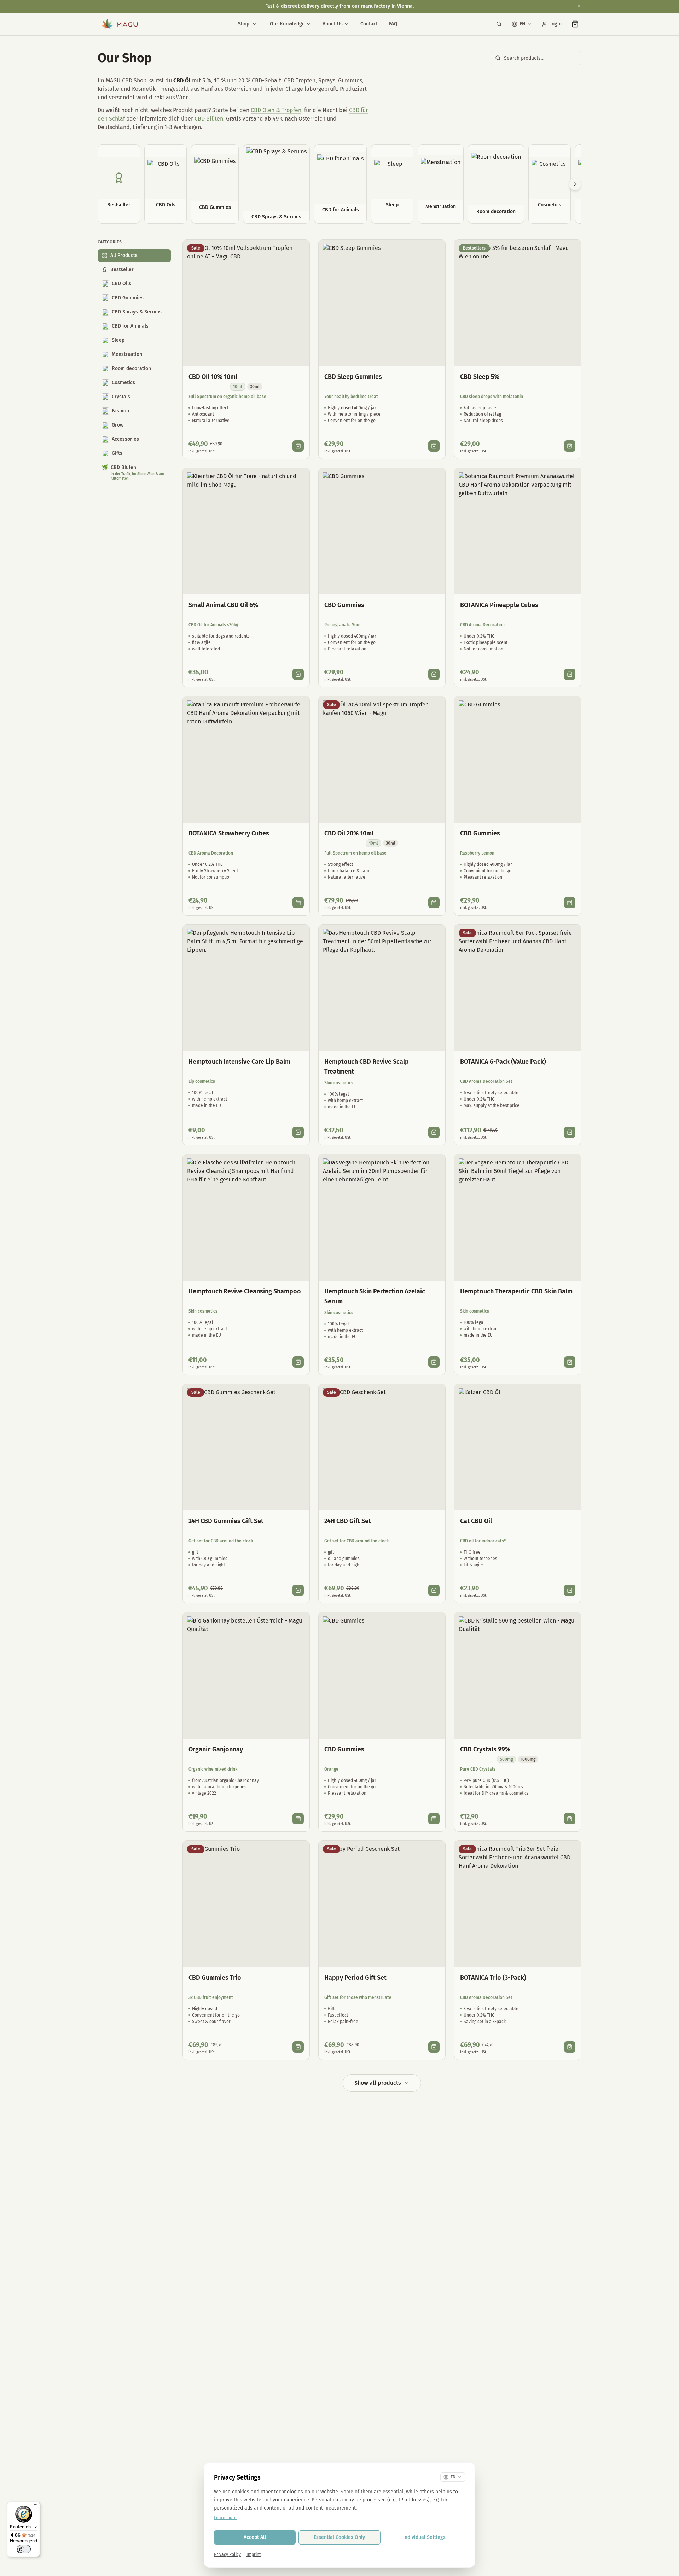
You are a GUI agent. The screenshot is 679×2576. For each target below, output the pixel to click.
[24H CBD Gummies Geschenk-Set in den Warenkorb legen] (298, 1590)
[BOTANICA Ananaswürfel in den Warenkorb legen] (570, 674)
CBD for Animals (130, 326)
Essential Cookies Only (339, 2537)
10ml (238, 387)
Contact (369, 24)
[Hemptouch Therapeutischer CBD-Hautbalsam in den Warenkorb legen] (570, 1362)
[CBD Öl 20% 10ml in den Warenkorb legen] (434, 903)
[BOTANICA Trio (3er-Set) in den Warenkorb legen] (570, 2047)
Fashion (120, 411)
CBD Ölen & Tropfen (276, 110)
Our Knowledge (287, 24)
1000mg (528, 1759)
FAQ (393, 24)
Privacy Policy (227, 2554)
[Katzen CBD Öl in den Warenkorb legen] (570, 1590)
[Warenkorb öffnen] (575, 24)
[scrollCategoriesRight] (575, 184)
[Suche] (499, 24)
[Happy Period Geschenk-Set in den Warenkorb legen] (434, 2047)
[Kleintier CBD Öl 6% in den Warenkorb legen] (298, 674)
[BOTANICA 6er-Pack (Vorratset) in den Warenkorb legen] (570, 1132)
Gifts (117, 453)
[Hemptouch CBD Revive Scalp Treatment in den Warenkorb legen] (434, 1132)
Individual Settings (424, 2537)
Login (555, 24)
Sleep (118, 340)
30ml (255, 387)
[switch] (24, 2549)
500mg (506, 1759)
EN (522, 24)
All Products (124, 255)
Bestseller (122, 269)
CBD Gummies (128, 298)
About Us (333, 24)
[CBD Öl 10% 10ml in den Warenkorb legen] (298, 446)
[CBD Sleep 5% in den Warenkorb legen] (570, 446)
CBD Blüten (209, 119)
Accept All (255, 2537)
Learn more (225, 2518)
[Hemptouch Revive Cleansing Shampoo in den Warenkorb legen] (298, 1362)
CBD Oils (121, 284)
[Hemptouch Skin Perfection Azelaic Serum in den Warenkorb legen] (434, 1362)
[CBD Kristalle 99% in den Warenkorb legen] (570, 1819)
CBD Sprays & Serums (137, 312)
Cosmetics (123, 383)
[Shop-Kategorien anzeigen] (255, 24)
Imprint (254, 2554)
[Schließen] (579, 6)
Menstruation (127, 354)
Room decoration (131, 368)
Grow (118, 425)
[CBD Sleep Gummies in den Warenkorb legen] (434, 446)
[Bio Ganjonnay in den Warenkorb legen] (298, 1819)
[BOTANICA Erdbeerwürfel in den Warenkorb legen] (298, 903)
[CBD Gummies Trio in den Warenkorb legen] (298, 2047)
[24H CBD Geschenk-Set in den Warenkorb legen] (434, 1590)
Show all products (378, 2083)
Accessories (125, 439)
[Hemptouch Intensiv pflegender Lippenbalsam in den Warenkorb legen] (298, 1132)
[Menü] (36, 2506)
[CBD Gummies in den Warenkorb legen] (434, 674)
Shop (244, 24)
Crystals (121, 397)
